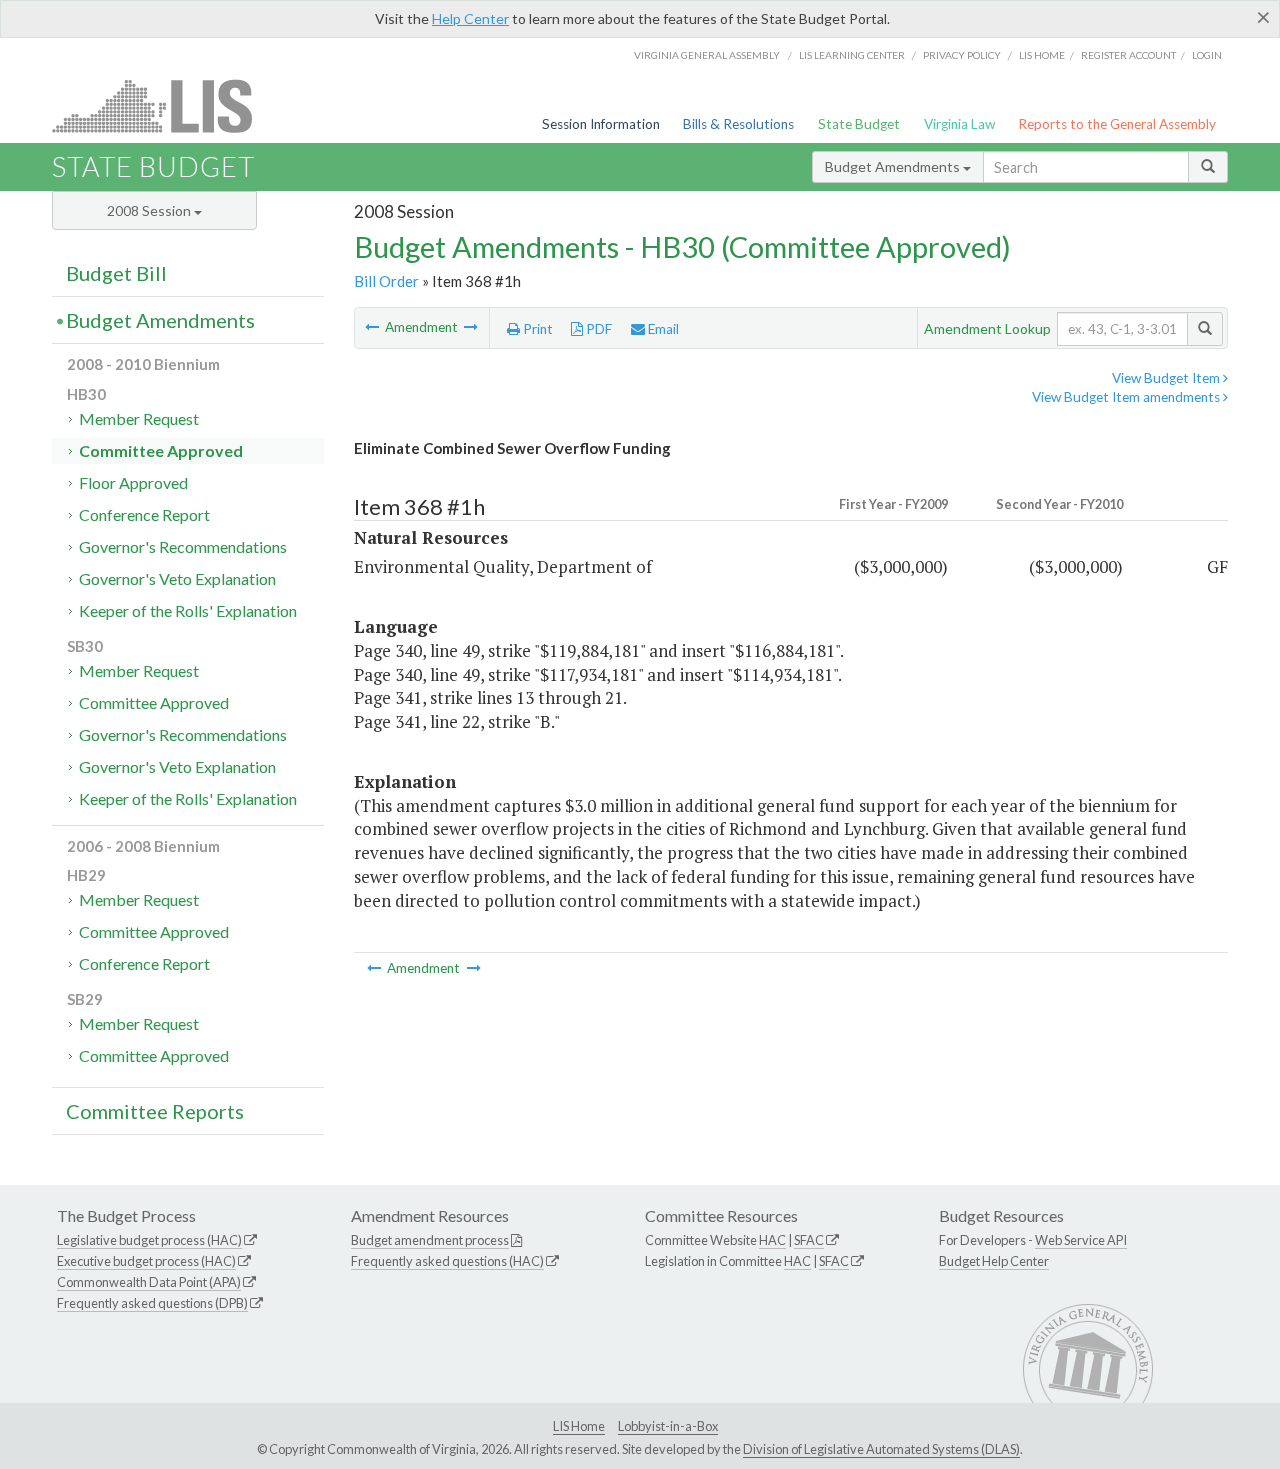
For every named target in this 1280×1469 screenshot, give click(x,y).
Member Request (139, 418)
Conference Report (144, 514)
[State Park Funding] (373, 327)
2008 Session (150, 210)
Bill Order (386, 281)
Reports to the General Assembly (1117, 124)
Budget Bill (116, 273)
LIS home (1042, 55)
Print (536, 329)
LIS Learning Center (852, 55)
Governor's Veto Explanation (177, 578)
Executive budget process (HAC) (146, 1261)
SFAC (809, 1240)
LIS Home (579, 1426)
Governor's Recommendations (183, 546)
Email (662, 329)
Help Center (470, 18)
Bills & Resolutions (738, 124)
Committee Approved (161, 450)
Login (1207, 55)
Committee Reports (155, 1111)
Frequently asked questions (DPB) (152, 1303)
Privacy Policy (962, 55)
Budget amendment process (430, 1240)
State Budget (859, 124)
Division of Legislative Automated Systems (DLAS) (881, 1449)
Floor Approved (133, 482)
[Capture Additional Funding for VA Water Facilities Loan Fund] (471, 327)
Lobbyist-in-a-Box (668, 1426)
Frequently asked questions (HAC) (447, 1261)
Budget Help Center (994, 1261)
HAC (772, 1240)
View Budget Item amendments (1127, 397)
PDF (597, 329)
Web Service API (1081, 1240)
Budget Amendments (894, 166)
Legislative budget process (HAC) (149, 1240)
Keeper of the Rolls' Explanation (188, 610)
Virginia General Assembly (707, 55)
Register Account (1128, 55)
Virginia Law (959, 124)
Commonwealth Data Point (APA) (149, 1282)
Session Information (601, 124)
